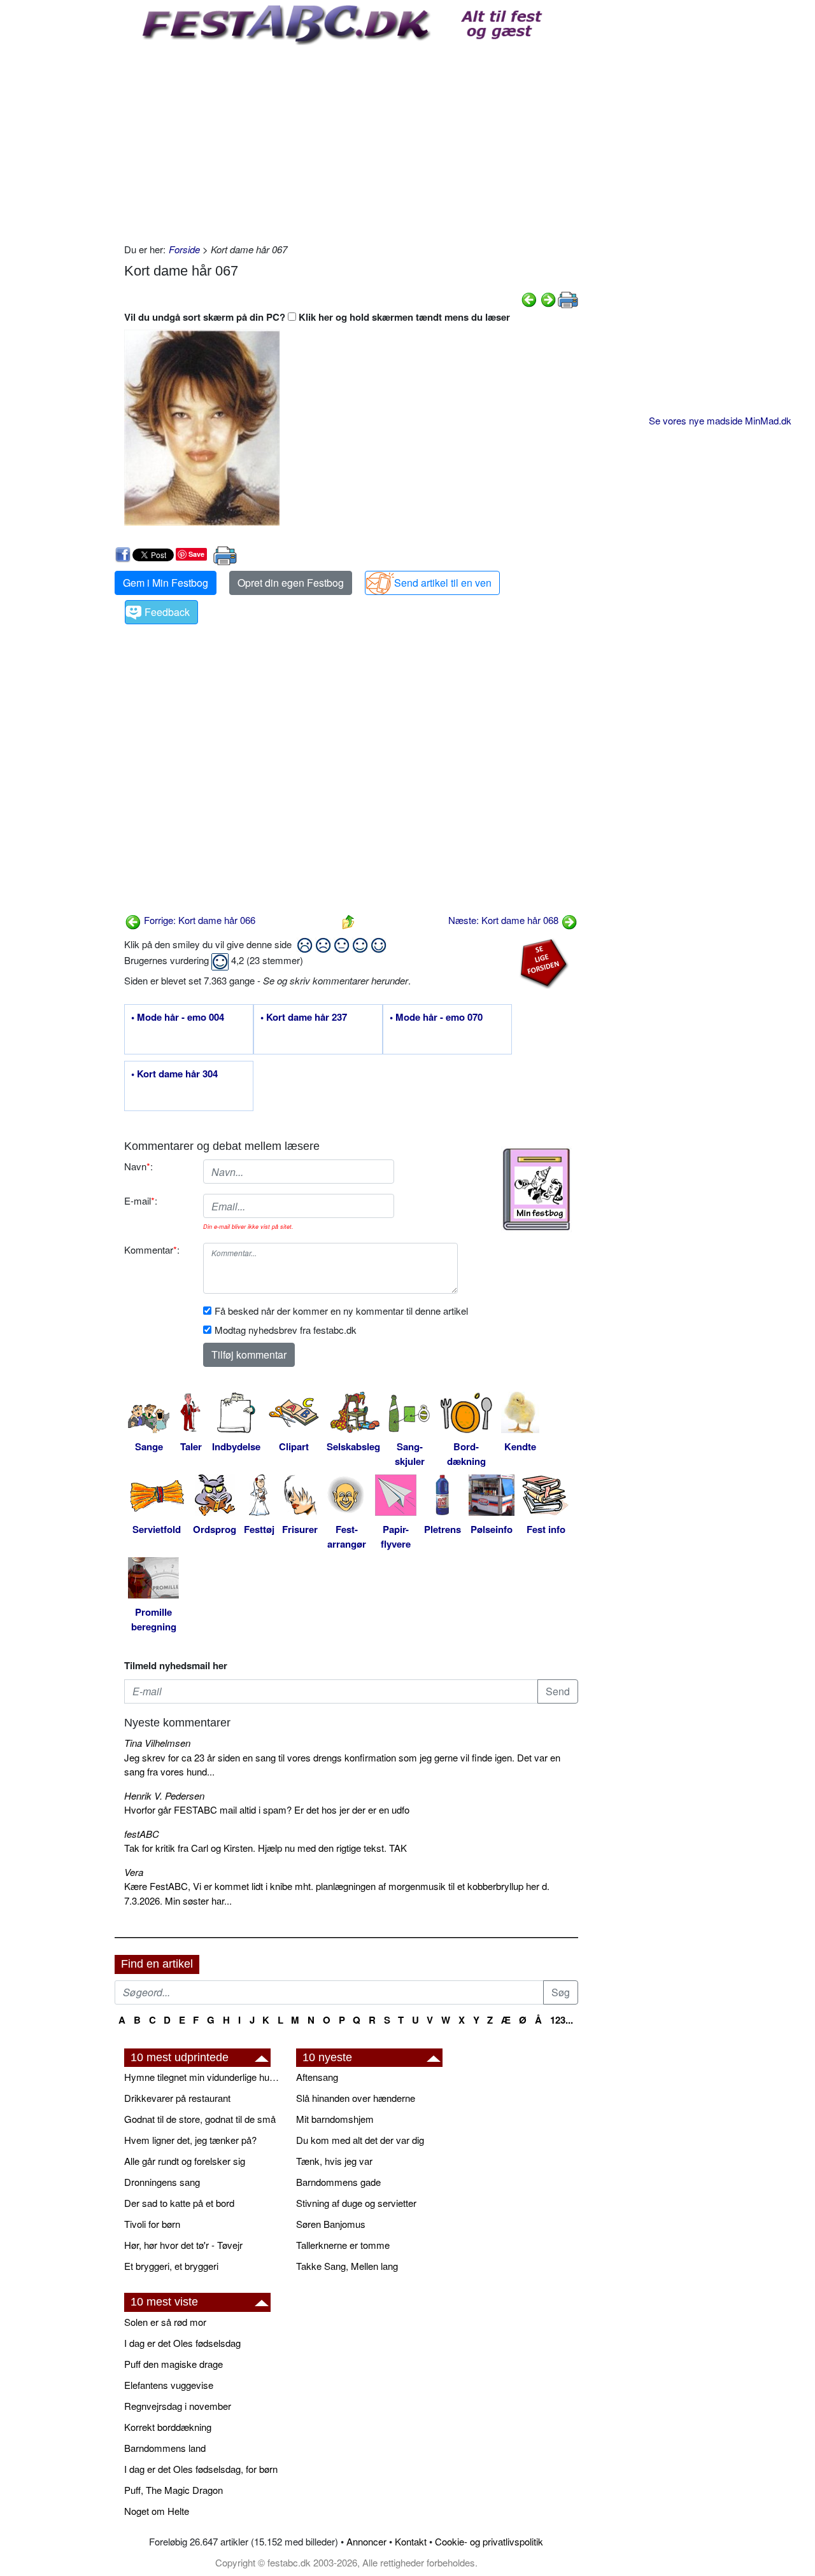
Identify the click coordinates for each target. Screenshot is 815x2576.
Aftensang (317, 2077)
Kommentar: (152, 1249)
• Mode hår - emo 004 (178, 1018)
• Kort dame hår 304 (174, 1074)
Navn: (138, 1166)
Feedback (167, 612)
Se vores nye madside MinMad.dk (720, 420)
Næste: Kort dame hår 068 (505, 920)
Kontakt (411, 2541)
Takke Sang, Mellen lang (347, 2266)
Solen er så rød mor (165, 2322)
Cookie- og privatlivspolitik (489, 2541)
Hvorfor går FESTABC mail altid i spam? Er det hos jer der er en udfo (267, 1809)
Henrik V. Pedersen (164, 1795)
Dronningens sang (162, 2182)
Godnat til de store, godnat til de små (200, 2119)
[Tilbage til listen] (348, 920)
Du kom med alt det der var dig (360, 2140)
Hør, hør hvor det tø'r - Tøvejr (183, 2245)
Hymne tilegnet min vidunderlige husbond (204, 2077)
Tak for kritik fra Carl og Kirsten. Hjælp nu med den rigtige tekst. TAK (266, 1848)
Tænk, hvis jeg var (334, 2161)
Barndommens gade (338, 2182)
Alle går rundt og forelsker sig (185, 2161)
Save (196, 554)
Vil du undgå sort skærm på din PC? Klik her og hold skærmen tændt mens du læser (317, 317)
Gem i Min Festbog (166, 583)
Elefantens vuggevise (169, 2385)
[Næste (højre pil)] (548, 298)
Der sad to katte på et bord (179, 2203)
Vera (134, 1872)
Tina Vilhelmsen (157, 1743)
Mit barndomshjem (335, 2119)
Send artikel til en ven (443, 583)
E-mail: (141, 1200)
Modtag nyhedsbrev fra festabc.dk (286, 1330)
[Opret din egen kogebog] (536, 1189)
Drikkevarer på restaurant (177, 2098)
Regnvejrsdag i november (178, 2406)
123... (562, 2020)
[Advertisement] (351, 141)
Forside (184, 249)
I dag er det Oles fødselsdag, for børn (201, 2469)
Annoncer (366, 2541)
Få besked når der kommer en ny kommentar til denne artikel (341, 1311)
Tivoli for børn (152, 2224)
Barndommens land (165, 2448)
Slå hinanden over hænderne (356, 2098)
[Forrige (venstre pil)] (529, 298)
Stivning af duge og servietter (356, 2203)
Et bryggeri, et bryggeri (171, 2266)
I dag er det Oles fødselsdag (182, 2343)
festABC (142, 1834)
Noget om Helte (157, 2511)
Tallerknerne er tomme (343, 2245)
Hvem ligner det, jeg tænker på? (190, 2140)
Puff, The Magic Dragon (174, 2490)
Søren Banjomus (331, 2224)
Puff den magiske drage (174, 2364)
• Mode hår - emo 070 (436, 1018)
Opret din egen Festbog (291, 583)
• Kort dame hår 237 (304, 1018)
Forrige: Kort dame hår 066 (198, 920)
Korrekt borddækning (168, 2427)
